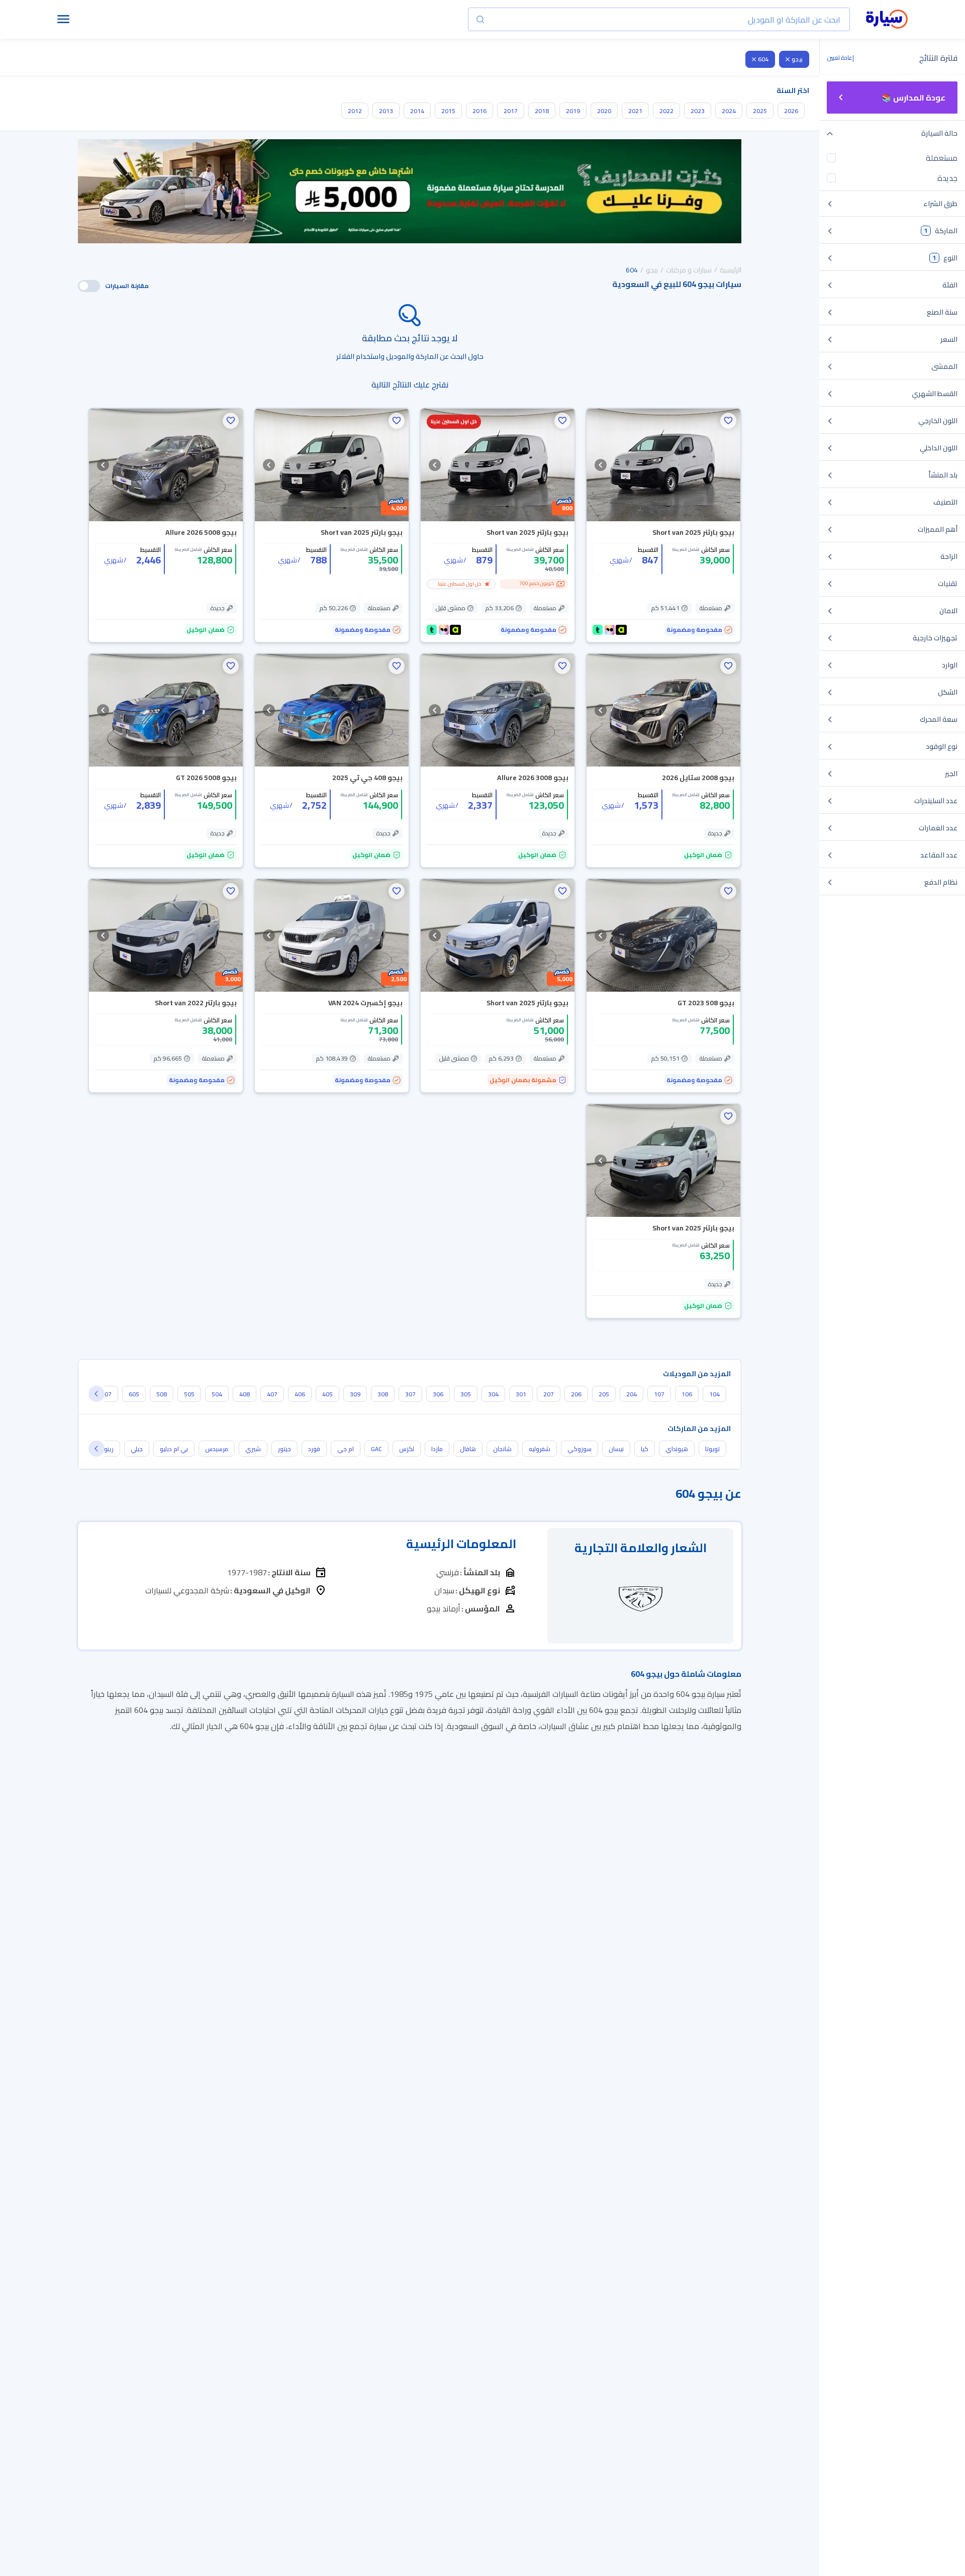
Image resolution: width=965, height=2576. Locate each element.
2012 (355, 111)
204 (632, 1394)
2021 (635, 111)
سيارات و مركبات (689, 270)
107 (659, 1394)
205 (604, 1394)
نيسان (616, 1449)
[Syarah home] (887, 20)
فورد (314, 1449)
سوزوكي (580, 1449)
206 (576, 1394)
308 (383, 1394)
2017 (511, 111)
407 (272, 1394)
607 (106, 1394)
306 (438, 1394)
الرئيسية (731, 270)
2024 (729, 111)
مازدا (437, 1449)
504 (217, 1394)
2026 (791, 111)
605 (134, 1394)
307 (410, 1394)
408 (245, 1394)
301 (521, 1394)
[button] (728, 421)
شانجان (502, 1449)
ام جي (346, 1449)
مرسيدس (217, 1449)
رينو (109, 1449)
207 (549, 1394)
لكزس (407, 1449)
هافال (468, 1449)
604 (763, 59)
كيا (645, 1449)
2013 (386, 111)
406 (300, 1394)
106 (687, 1394)
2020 (604, 111)
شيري (253, 1449)
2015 (448, 111)
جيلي (137, 1449)
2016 (479, 111)
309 (355, 1394)
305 (466, 1394)
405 (327, 1394)
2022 (666, 111)
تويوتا (712, 1449)
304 (493, 1394)
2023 (698, 111)
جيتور (284, 1449)
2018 (542, 111)
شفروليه (540, 1449)
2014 (417, 111)
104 (714, 1394)
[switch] (89, 286)
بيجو (797, 59)
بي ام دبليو (174, 1449)
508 (162, 1394)
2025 (760, 111)
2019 (573, 111)
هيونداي (677, 1449)
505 (189, 1394)
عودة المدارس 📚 (913, 98)
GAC (376, 1449)
